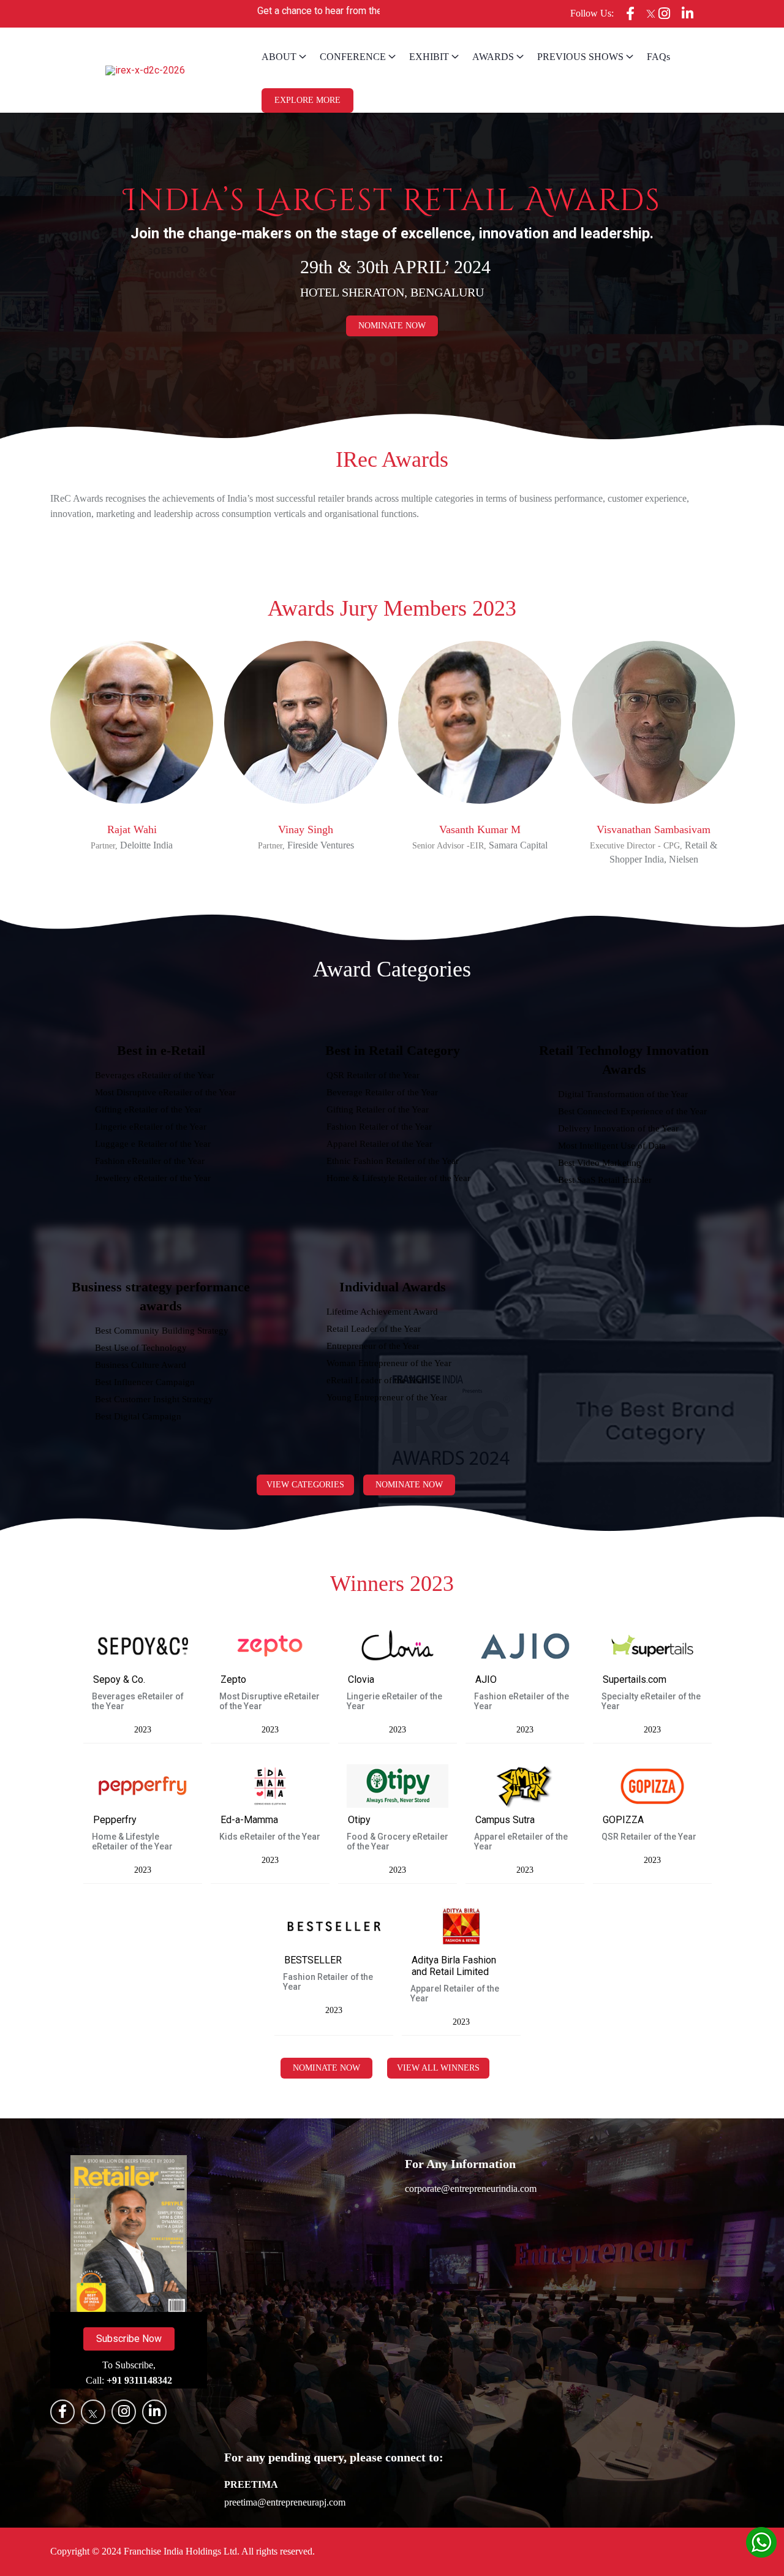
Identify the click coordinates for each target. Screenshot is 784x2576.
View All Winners (438, 2068)
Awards (493, 57)
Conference (353, 57)
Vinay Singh (306, 829)
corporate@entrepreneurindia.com (471, 2189)
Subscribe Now (129, 2339)
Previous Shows (580, 57)
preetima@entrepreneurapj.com (285, 2502)
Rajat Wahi (132, 829)
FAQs (658, 57)
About (279, 57)
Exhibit (429, 57)
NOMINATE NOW (326, 2068)
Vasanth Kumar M (480, 829)
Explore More (307, 100)
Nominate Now (392, 326)
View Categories (305, 1485)
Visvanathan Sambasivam (654, 829)
